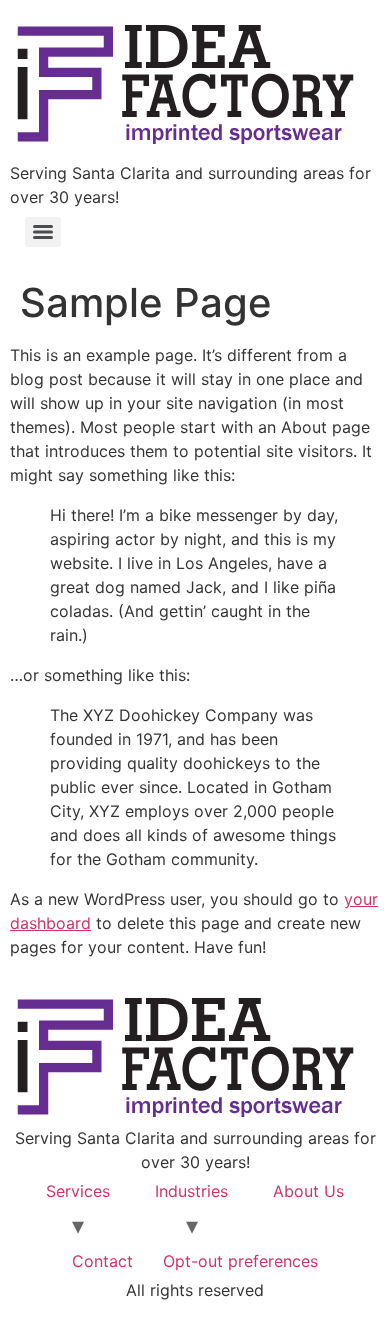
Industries (191, 1191)
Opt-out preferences (240, 1261)
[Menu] (43, 232)
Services (78, 1191)
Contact (102, 1261)
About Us (308, 1191)
